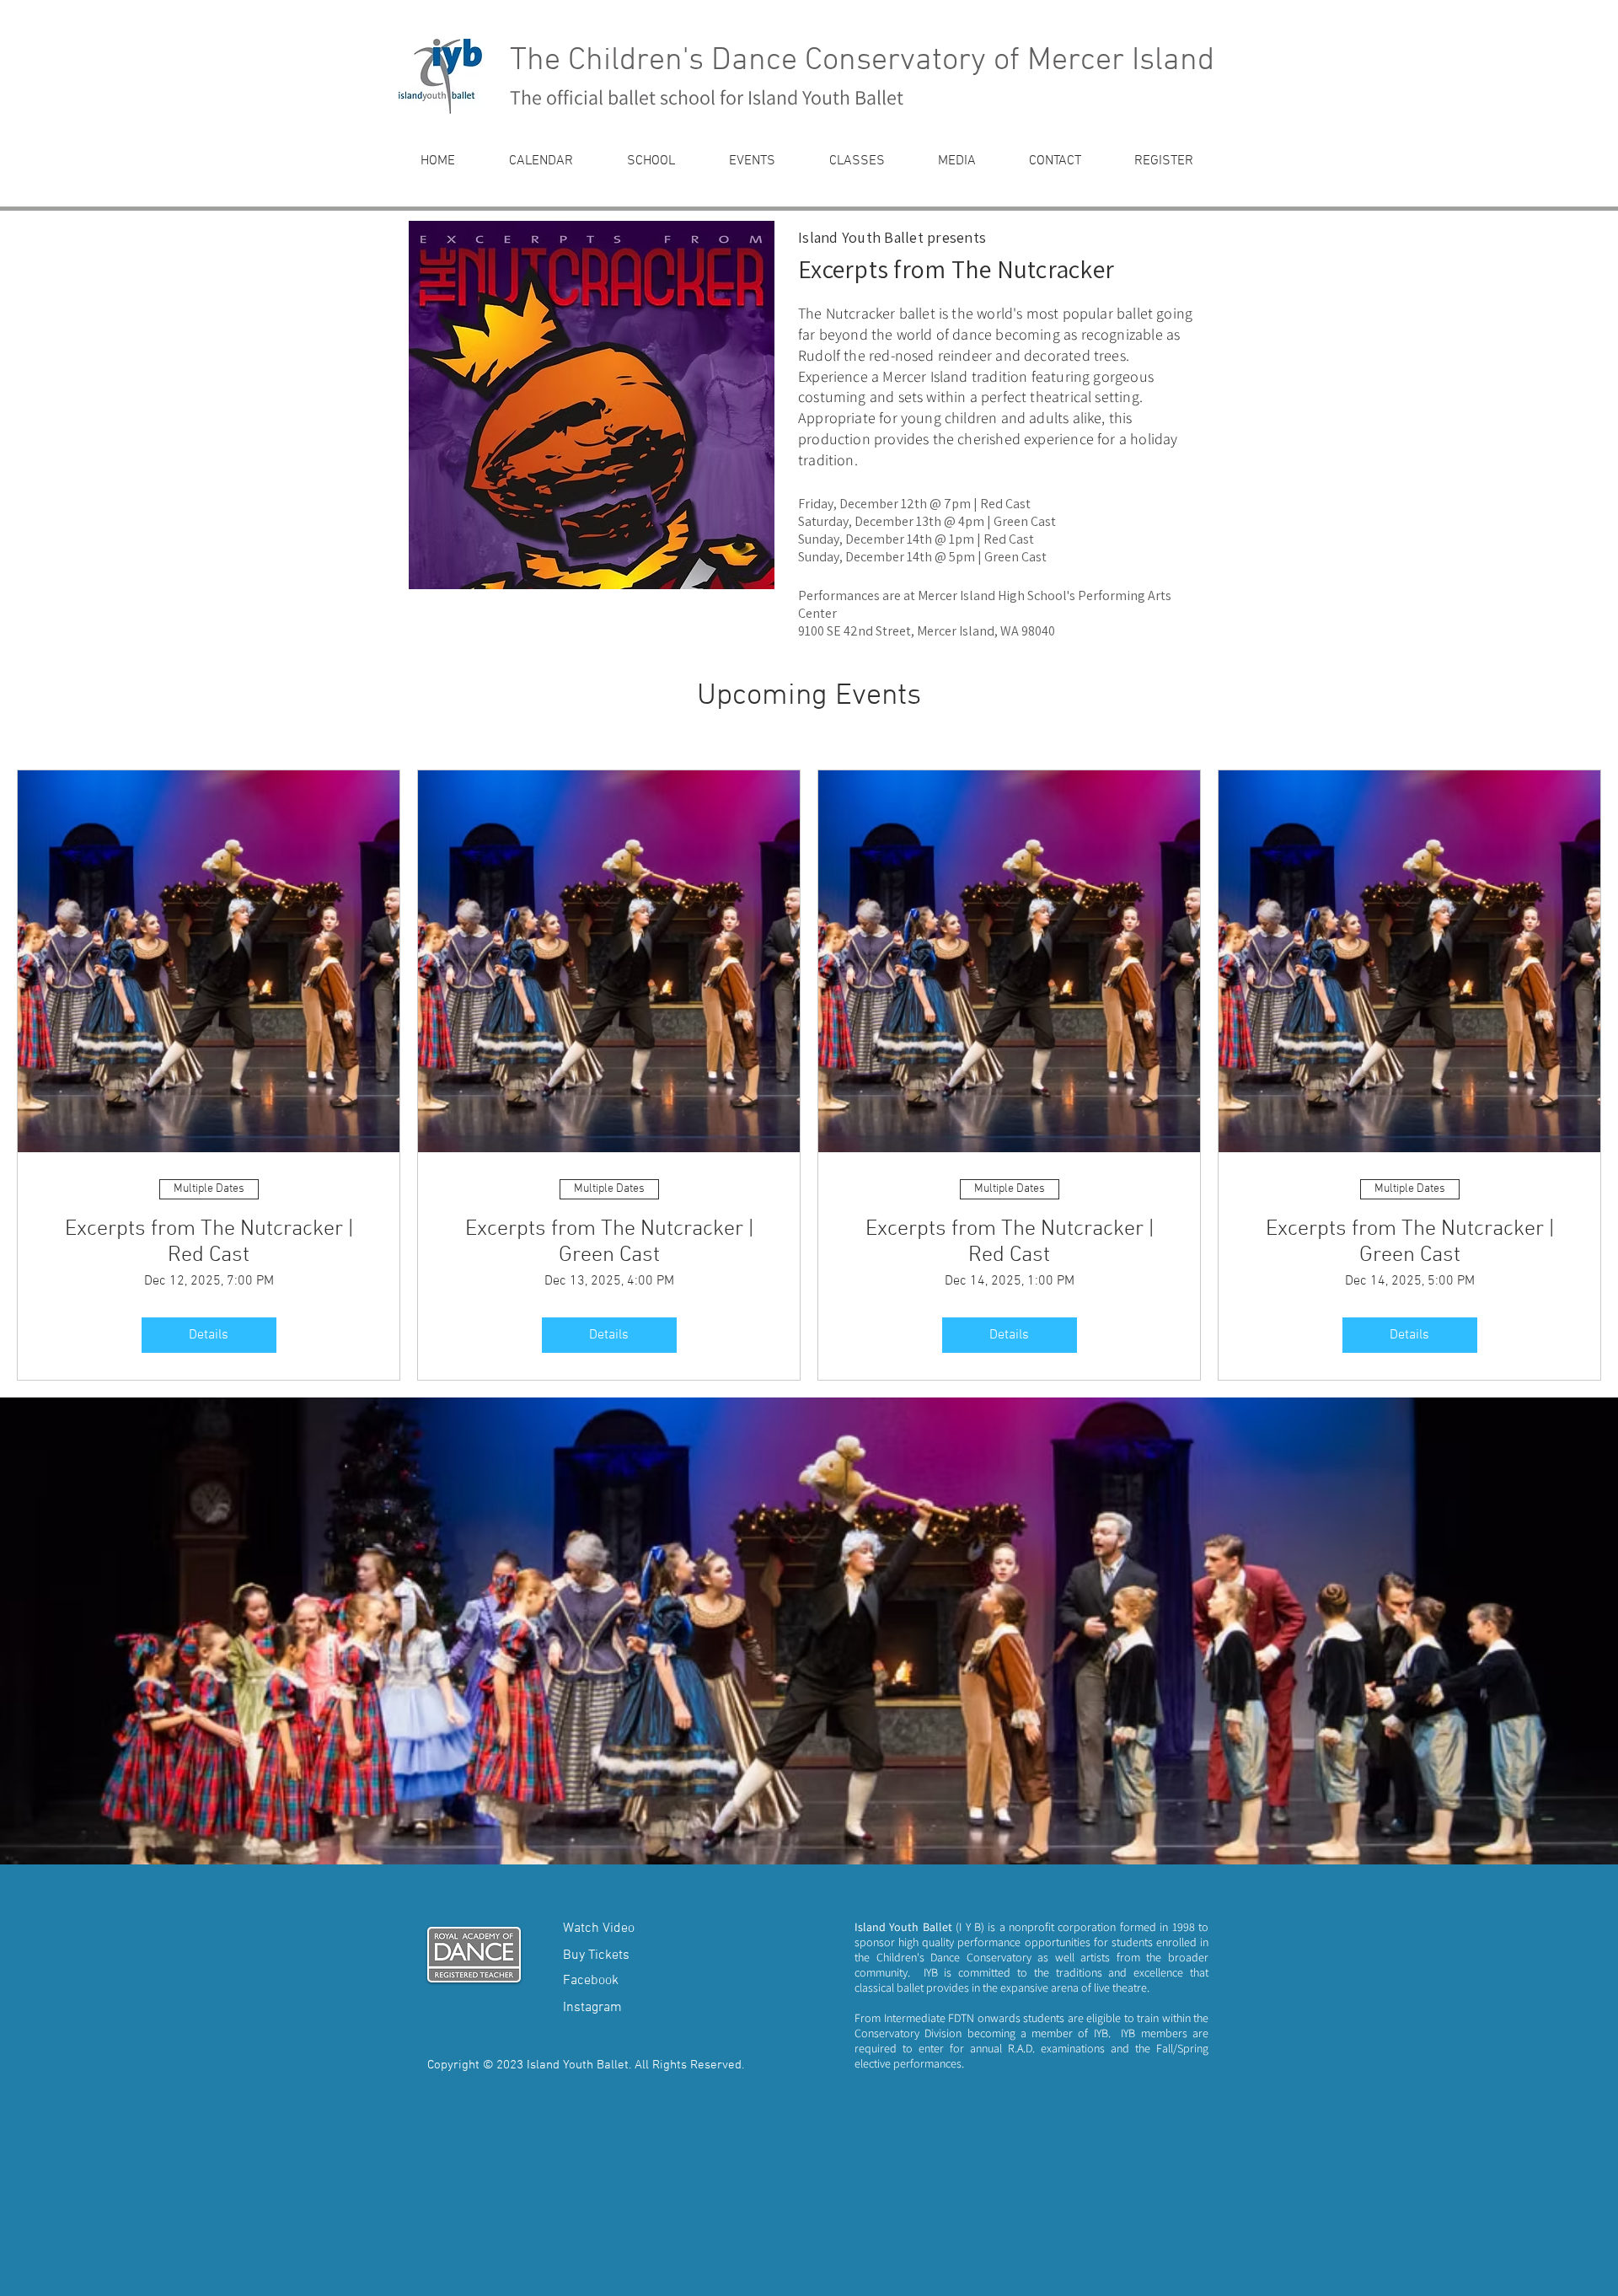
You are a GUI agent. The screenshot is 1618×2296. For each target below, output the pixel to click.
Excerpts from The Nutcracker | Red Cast (209, 1242)
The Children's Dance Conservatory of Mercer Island (862, 61)
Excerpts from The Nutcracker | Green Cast (609, 1242)
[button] (651, 161)
